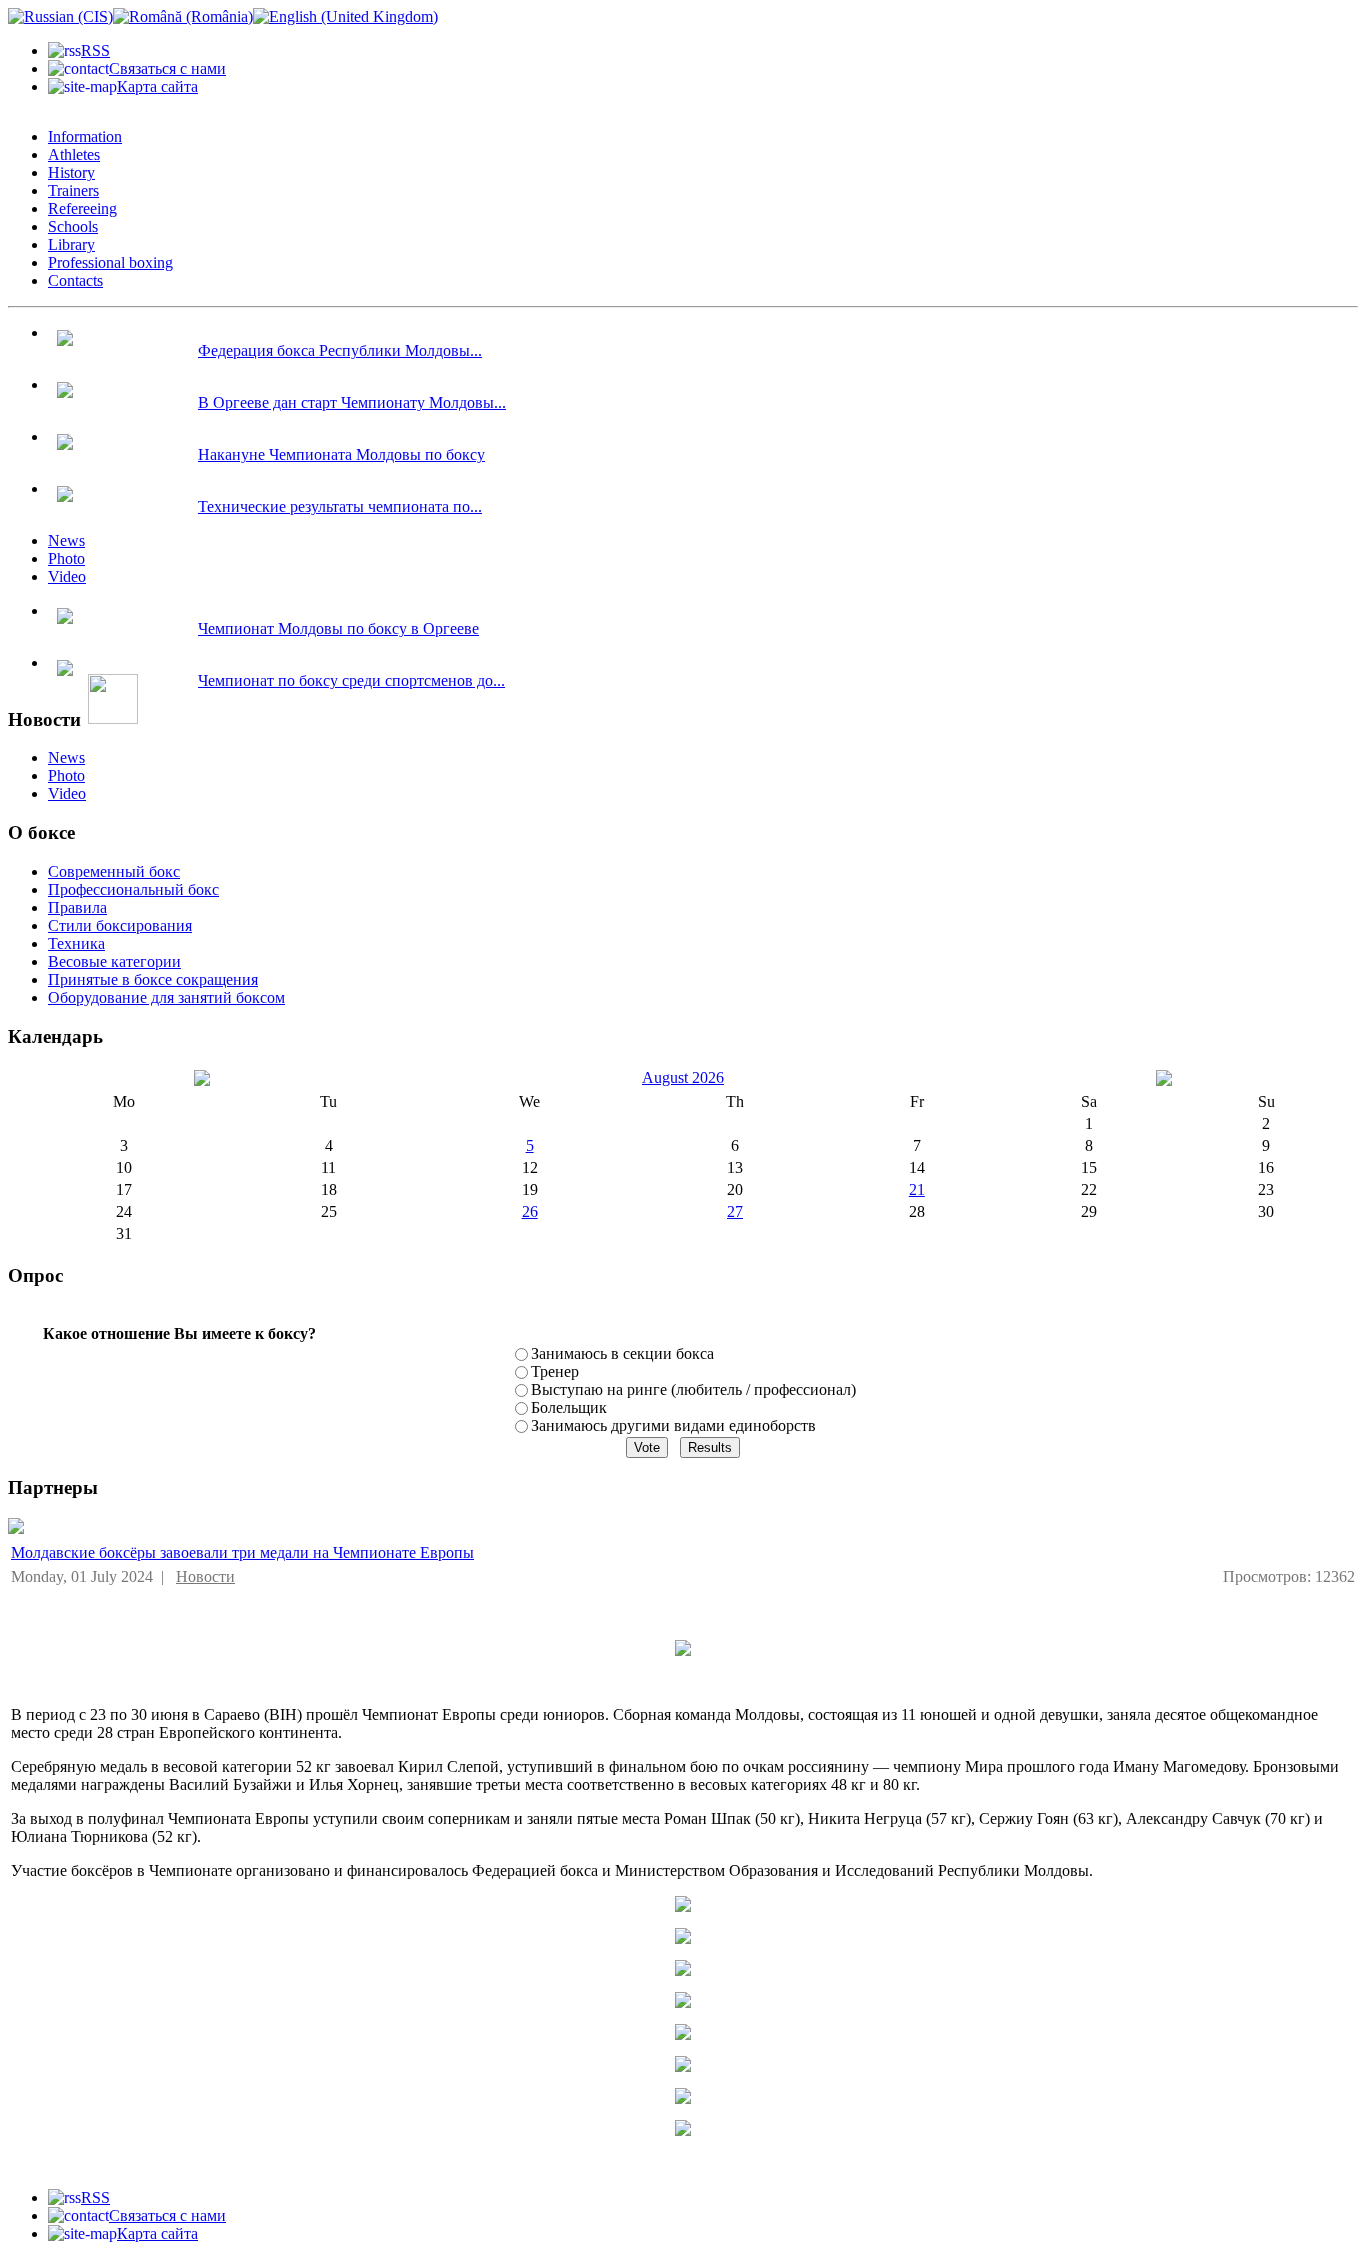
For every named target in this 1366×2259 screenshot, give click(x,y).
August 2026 (683, 1077)
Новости (205, 1576)
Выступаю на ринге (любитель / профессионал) (693, 1389)
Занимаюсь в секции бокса (622, 1353)
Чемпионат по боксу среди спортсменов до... (351, 680)
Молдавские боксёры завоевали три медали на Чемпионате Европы (242, 1552)
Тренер (555, 1371)
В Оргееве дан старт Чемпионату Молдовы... (352, 402)
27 (735, 1211)
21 (917, 1189)
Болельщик (569, 1407)
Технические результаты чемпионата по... (340, 506)
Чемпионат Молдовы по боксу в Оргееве (338, 628)
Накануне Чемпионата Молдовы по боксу (341, 454)
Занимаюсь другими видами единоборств (673, 1425)
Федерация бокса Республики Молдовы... (340, 350)
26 (530, 1211)
